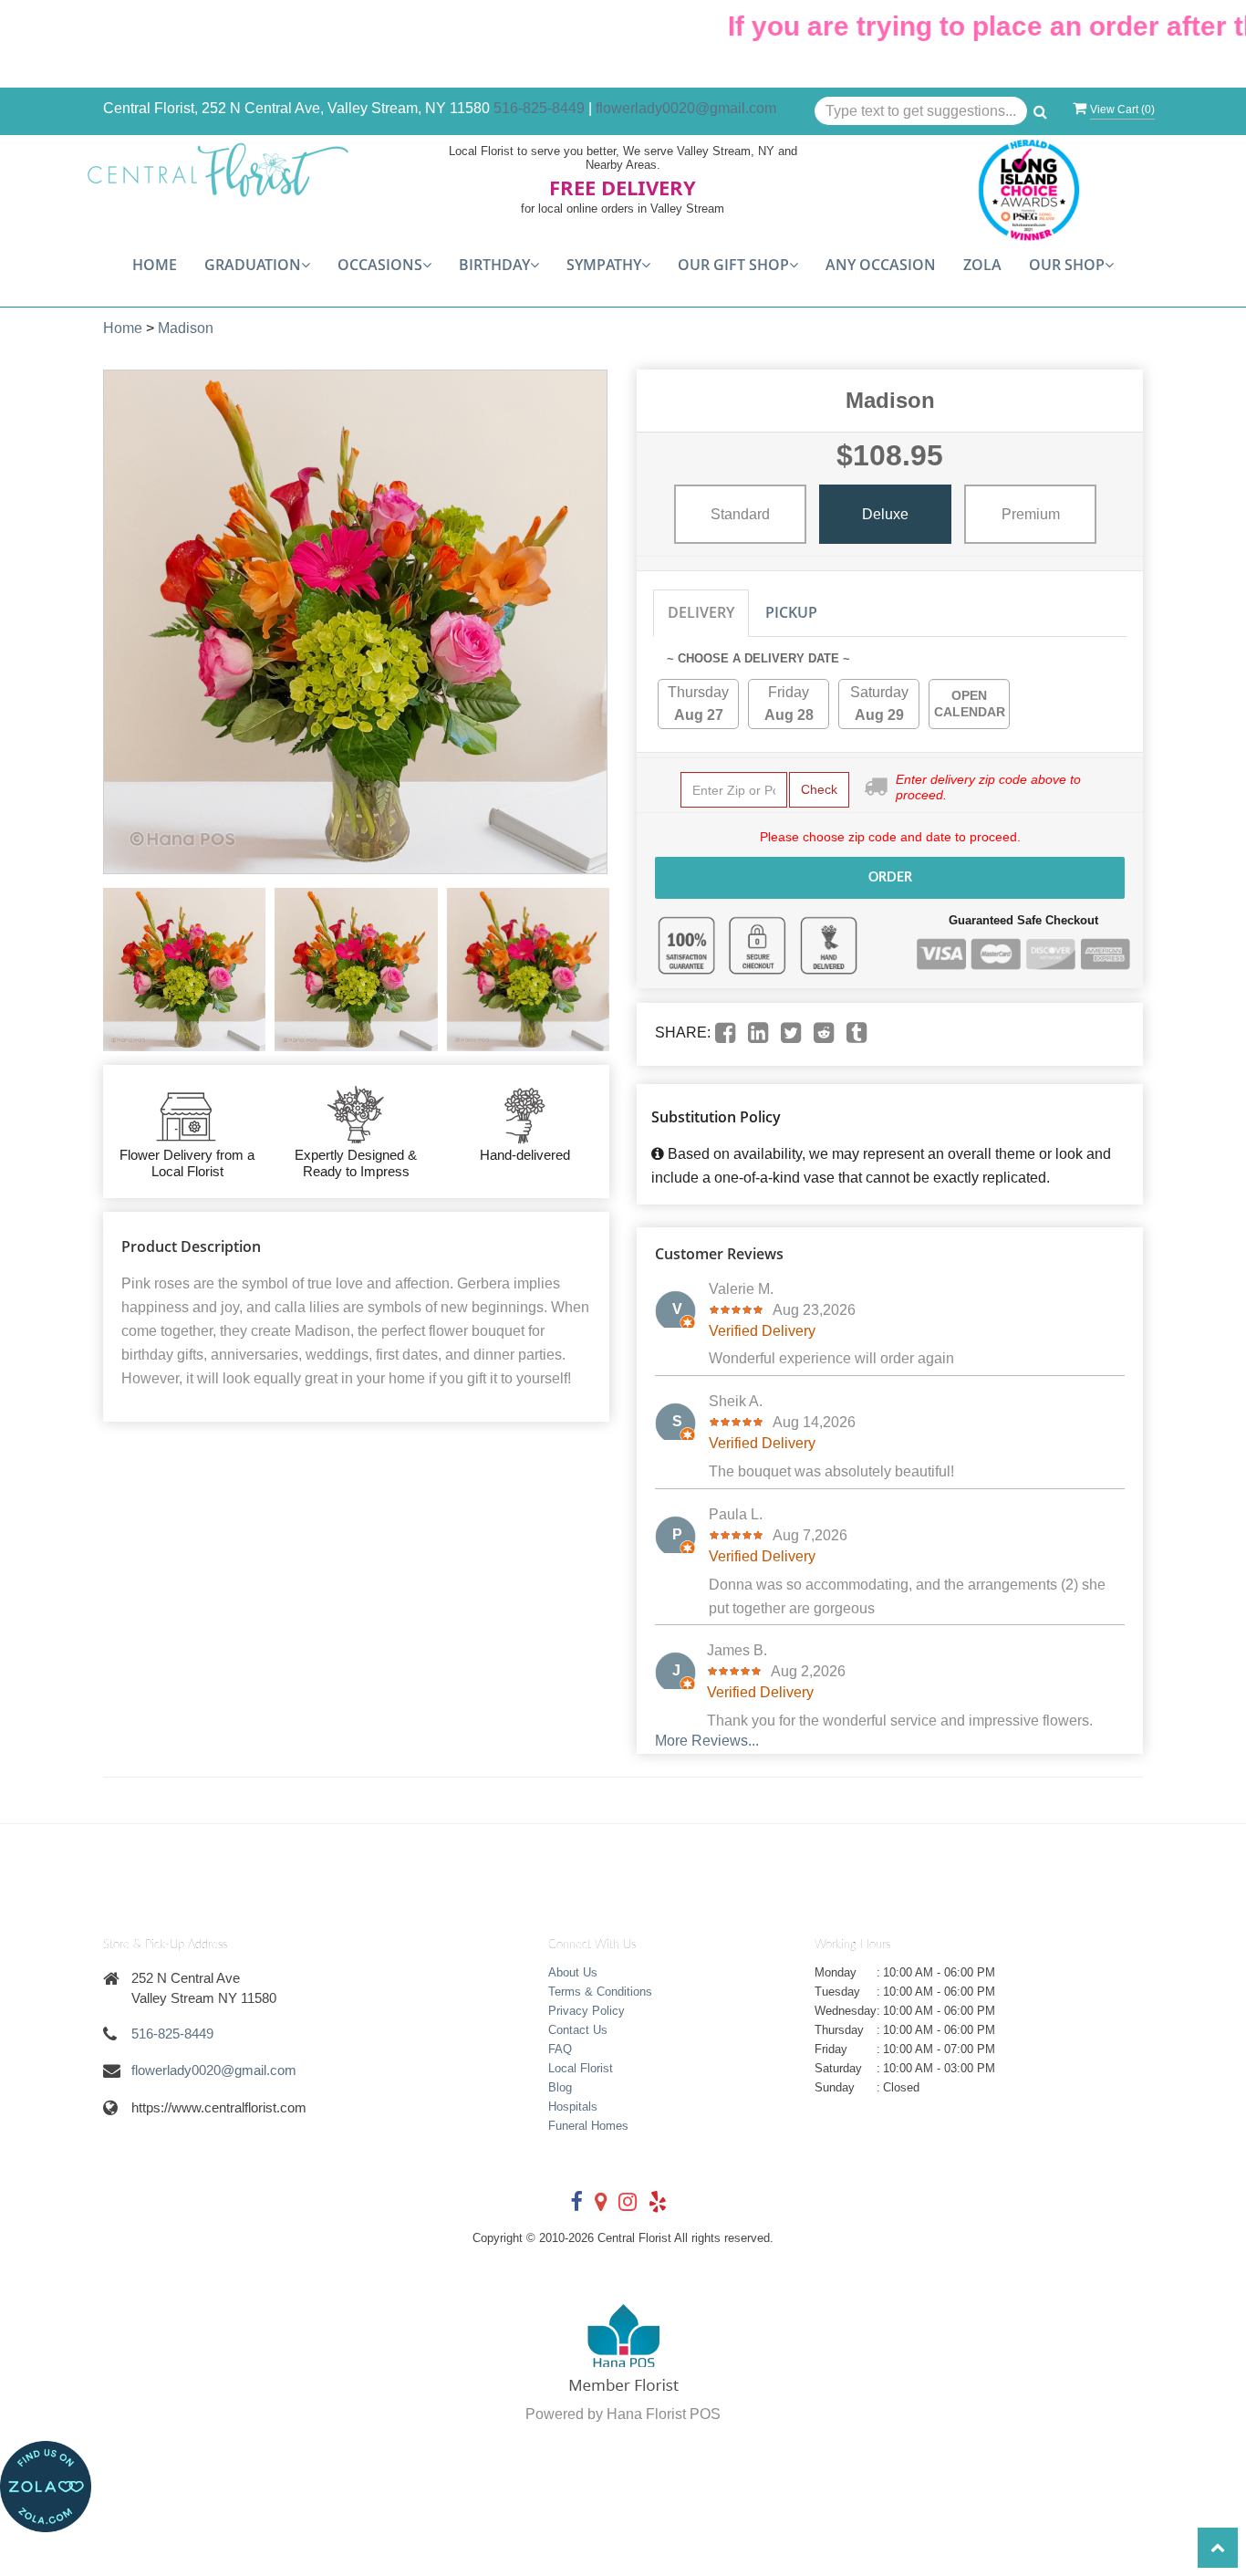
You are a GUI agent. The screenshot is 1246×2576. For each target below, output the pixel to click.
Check (819, 789)
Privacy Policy (587, 2011)
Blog (560, 2087)
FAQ (560, 2049)
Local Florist (581, 2068)
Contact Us (578, 2030)
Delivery (701, 612)
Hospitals (573, 2107)
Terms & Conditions (600, 1992)
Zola (982, 265)
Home (155, 265)
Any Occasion (881, 265)
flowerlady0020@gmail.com (686, 108)
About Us (573, 1972)
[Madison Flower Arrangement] (184, 969)
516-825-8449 (539, 108)
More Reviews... (707, 1741)
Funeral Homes (588, 2126)
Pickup (791, 612)
